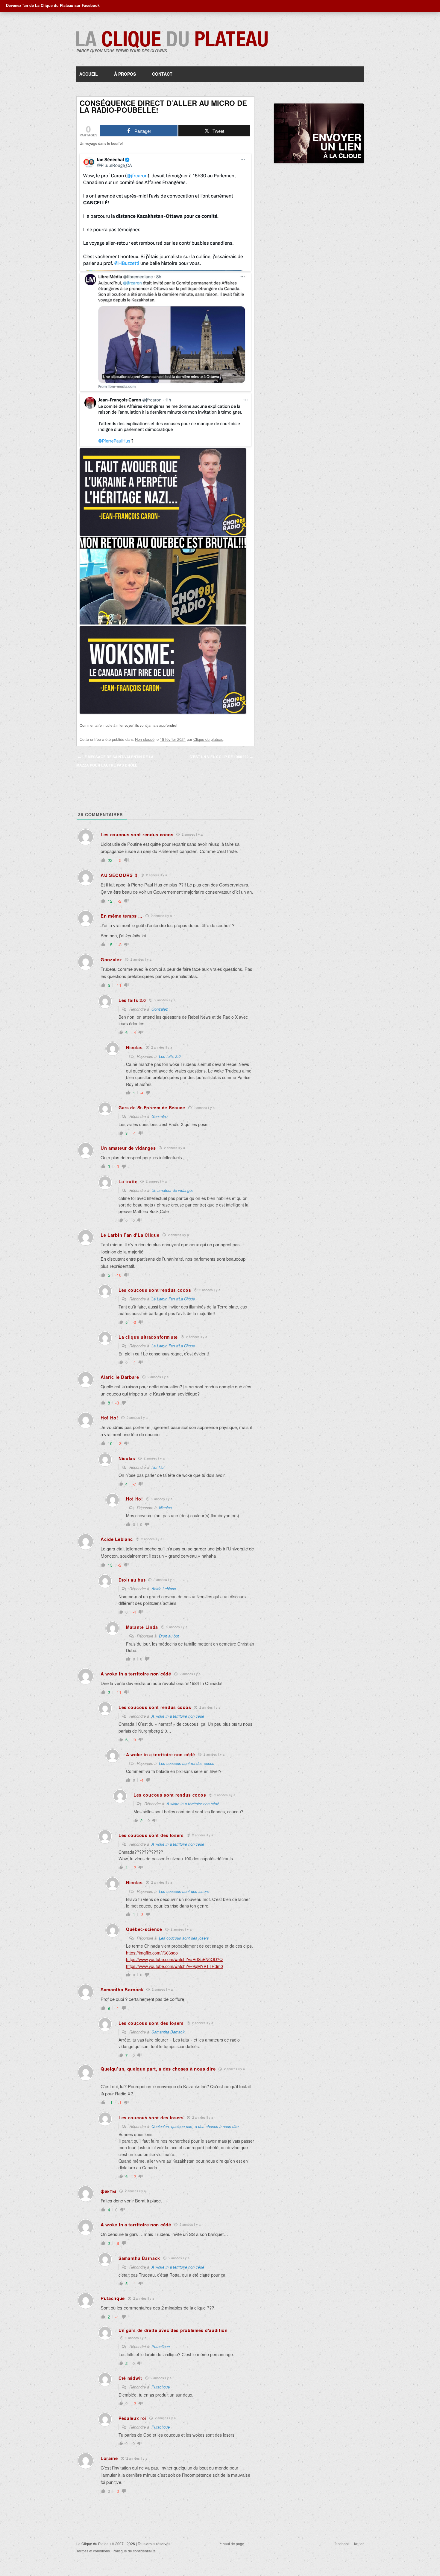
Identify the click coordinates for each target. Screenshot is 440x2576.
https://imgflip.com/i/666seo (152, 1953)
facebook (342, 2544)
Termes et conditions (93, 2551)
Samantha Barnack (168, 2032)
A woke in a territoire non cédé (178, 1716)
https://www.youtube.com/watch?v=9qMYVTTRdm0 (175, 1966)
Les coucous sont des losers (184, 1891)
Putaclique (161, 2346)
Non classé (145, 739)
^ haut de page (232, 2544)
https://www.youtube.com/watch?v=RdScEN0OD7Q (174, 1959)
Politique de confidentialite (134, 2551)
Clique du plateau (208, 739)
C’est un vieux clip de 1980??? (221, 757)
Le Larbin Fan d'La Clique (173, 1299)
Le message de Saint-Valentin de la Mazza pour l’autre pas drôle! (115, 761)
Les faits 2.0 (170, 1056)
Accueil (89, 74)
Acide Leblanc (164, 1589)
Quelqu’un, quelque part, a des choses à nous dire (195, 2126)
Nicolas (165, 1508)
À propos (125, 74)
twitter (359, 2544)
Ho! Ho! (158, 1467)
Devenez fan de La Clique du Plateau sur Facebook (53, 5)
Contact (162, 74)
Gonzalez (160, 1009)
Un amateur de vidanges (173, 1190)
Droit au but (169, 1636)
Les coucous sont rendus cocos (187, 1763)
